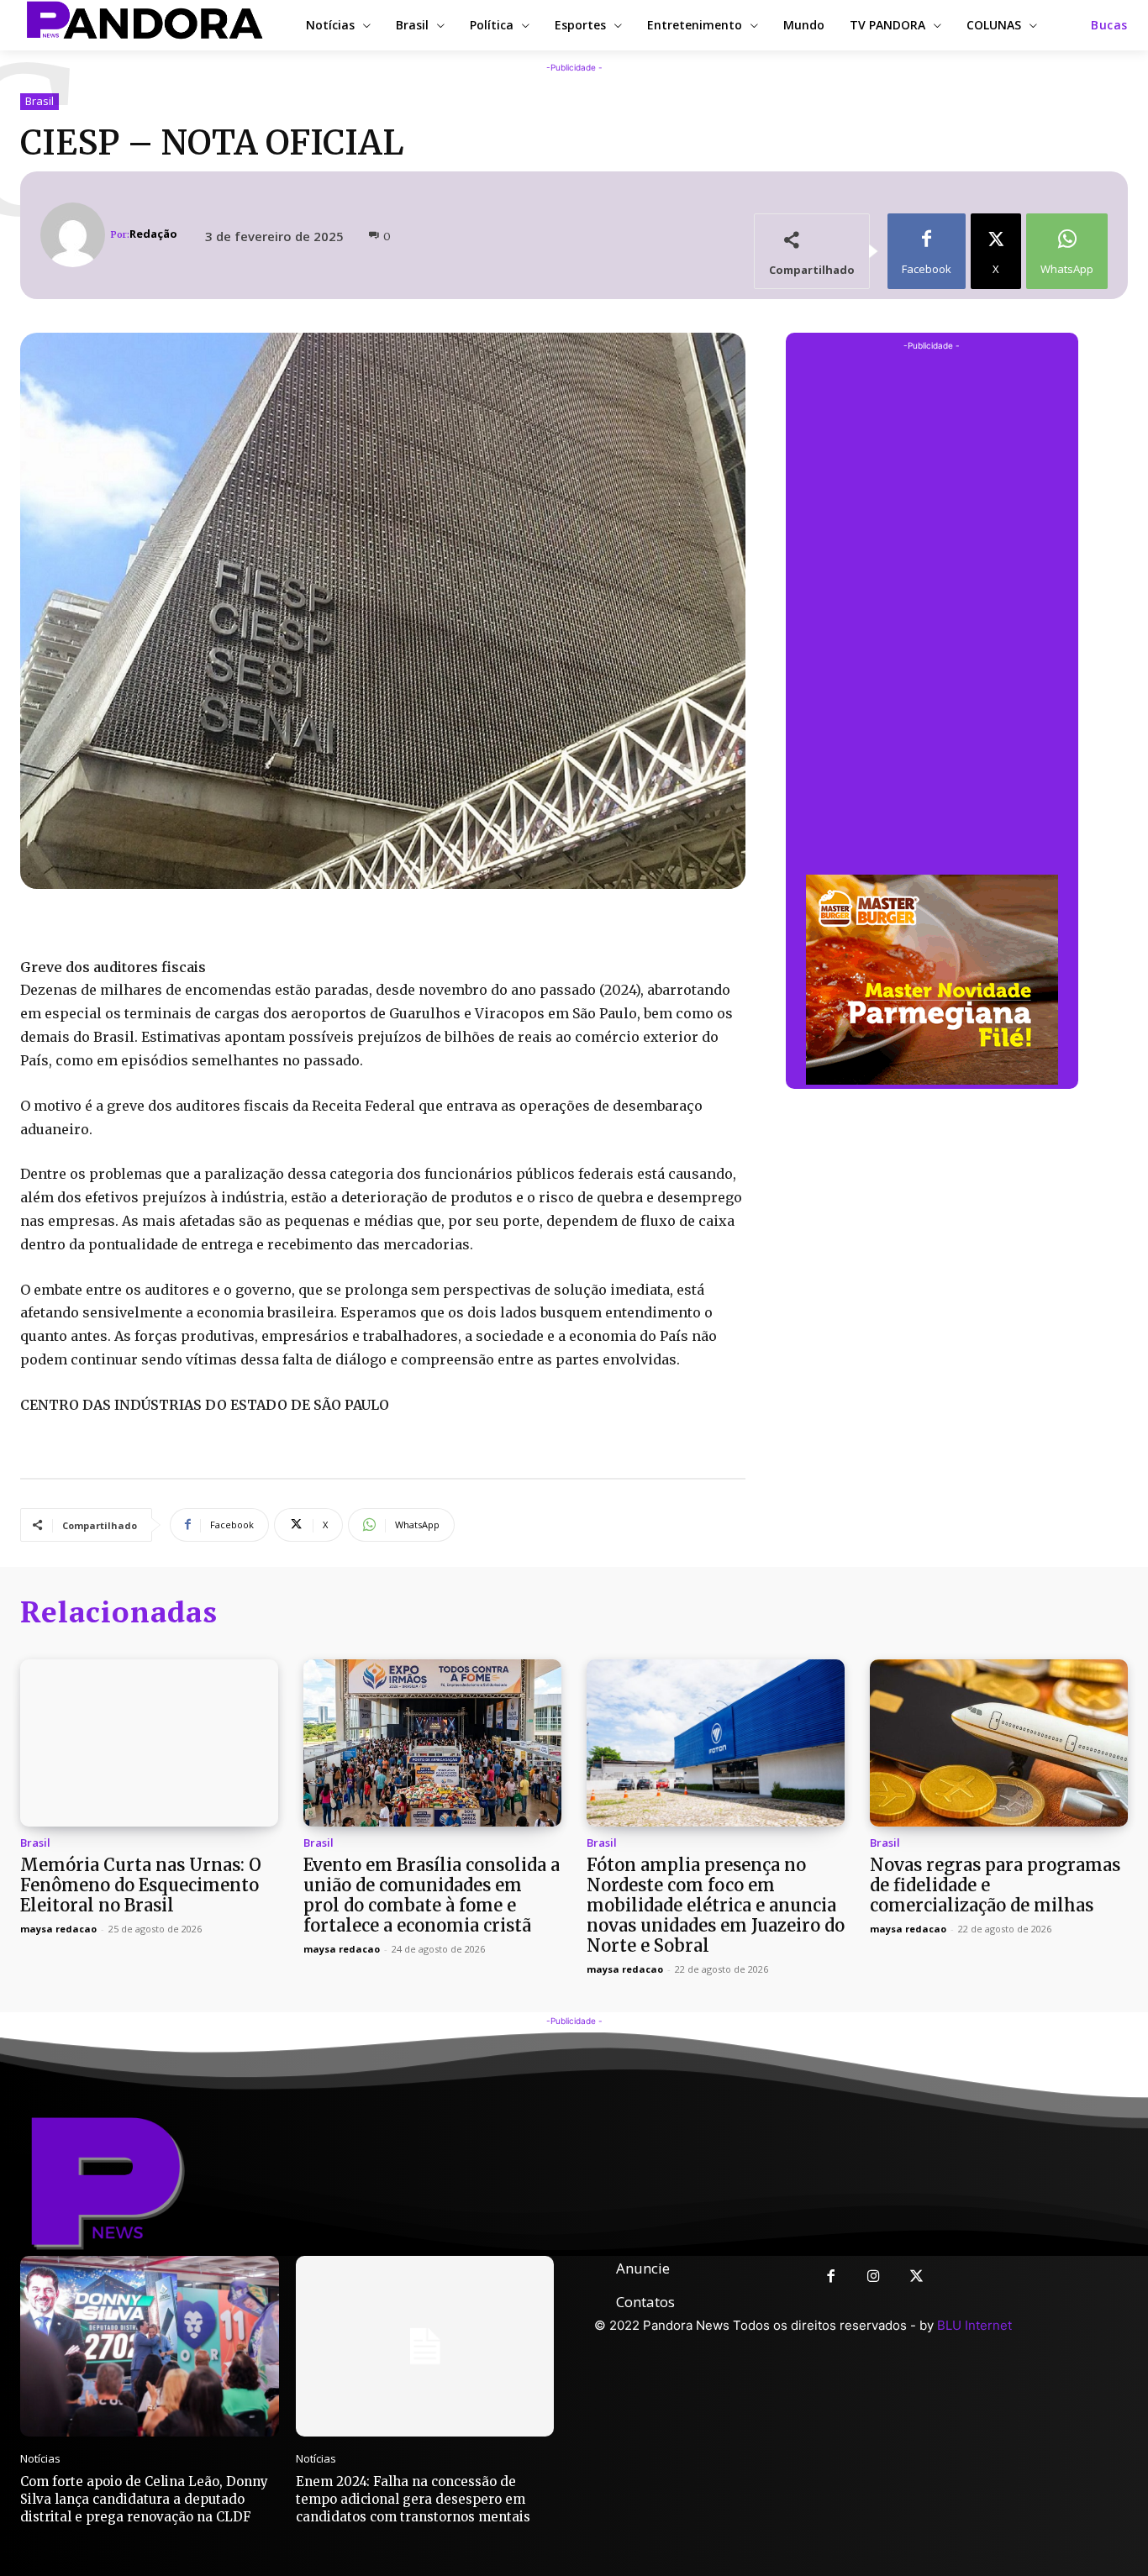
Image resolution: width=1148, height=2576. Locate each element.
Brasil (39, 101)
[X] (916, 2277)
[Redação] (75, 235)
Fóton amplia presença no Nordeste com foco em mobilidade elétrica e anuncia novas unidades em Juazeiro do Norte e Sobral (716, 1905)
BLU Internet (974, 2325)
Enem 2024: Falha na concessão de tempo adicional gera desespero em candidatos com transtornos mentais (413, 2499)
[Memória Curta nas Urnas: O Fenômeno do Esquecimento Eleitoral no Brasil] (149, 1743)
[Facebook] (831, 2277)
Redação (153, 234)
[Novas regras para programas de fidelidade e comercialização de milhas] (999, 1743)
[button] (1109, 25)
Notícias (40, 2459)
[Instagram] (874, 2277)
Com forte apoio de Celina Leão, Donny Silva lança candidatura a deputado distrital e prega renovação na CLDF (144, 2499)
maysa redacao (58, 1929)
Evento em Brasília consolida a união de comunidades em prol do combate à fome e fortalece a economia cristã (432, 1895)
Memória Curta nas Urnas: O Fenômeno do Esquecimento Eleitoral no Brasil (141, 1885)
